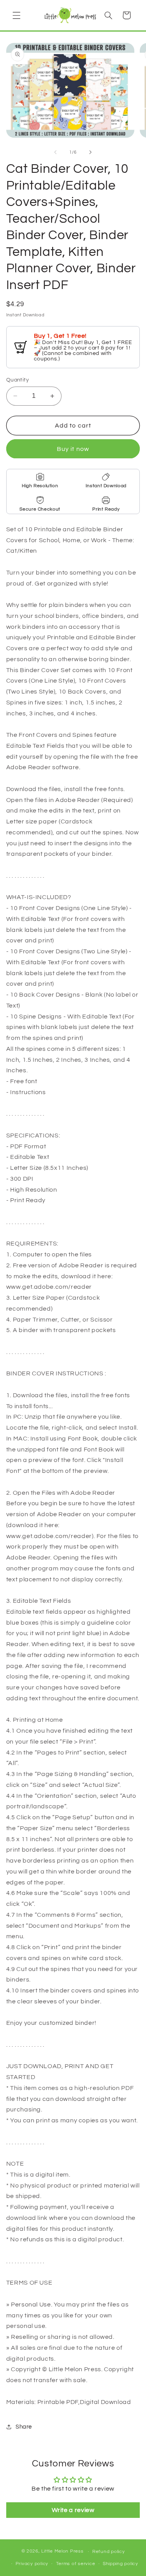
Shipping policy (120, 2564)
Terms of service (76, 2564)
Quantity (18, 380)
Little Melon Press (62, 2552)
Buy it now (73, 449)
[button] (16, 15)
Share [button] (24, 2427)
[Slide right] (91, 152)
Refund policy (109, 2552)
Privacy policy (32, 2564)
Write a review (73, 2510)
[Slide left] (55, 152)
